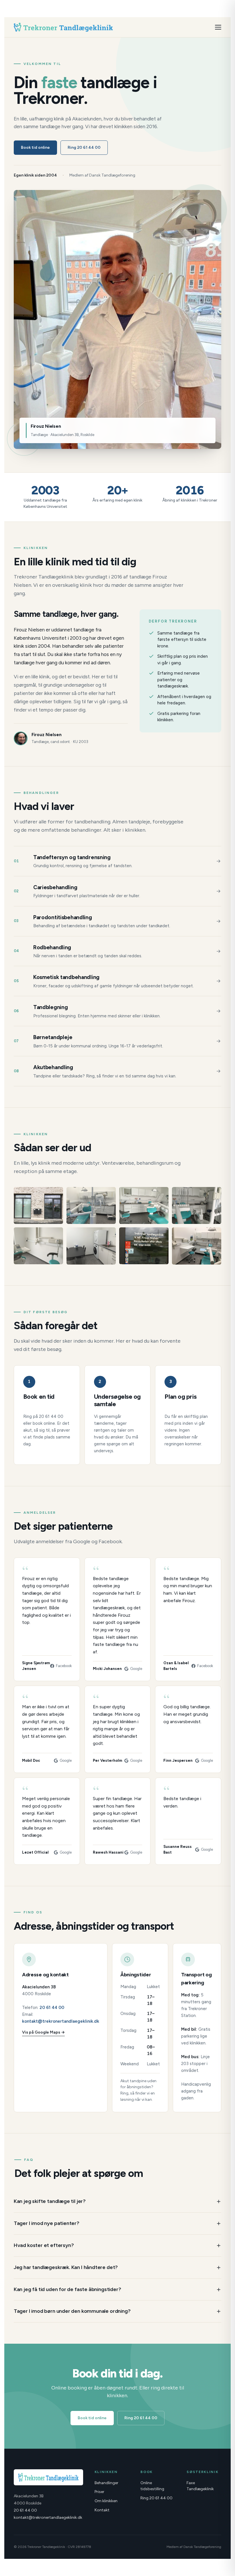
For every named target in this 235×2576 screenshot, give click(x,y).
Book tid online (35, 147)
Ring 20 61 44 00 (84, 147)
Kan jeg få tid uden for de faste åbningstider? (67, 2289)
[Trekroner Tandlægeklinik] (63, 27)
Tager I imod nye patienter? (47, 2223)
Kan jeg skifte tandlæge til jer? (50, 2201)
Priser (99, 2492)
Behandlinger (106, 2483)
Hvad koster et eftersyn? (44, 2245)
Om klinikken (106, 2501)
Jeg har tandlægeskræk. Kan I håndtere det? (66, 2267)
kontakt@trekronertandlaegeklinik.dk (61, 2021)
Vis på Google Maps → (43, 2032)
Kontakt (102, 2510)
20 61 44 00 (52, 2008)
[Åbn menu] (218, 27)
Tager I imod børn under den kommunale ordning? (72, 2311)
